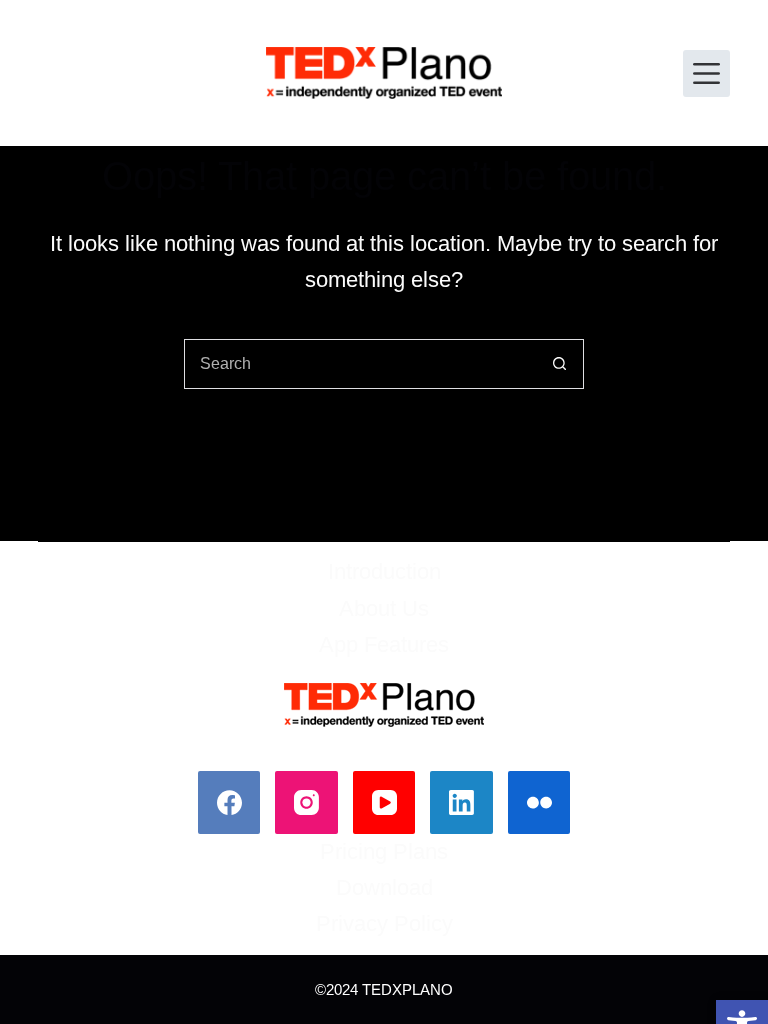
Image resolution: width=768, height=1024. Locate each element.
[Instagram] (306, 802)
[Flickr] (539, 802)
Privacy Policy (384, 923)
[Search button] (559, 364)
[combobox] (360, 364)
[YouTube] (384, 802)
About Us (384, 608)
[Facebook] (229, 802)
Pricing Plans (384, 851)
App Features (384, 644)
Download (384, 887)
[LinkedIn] (461, 802)
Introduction (384, 571)
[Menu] (706, 73)
